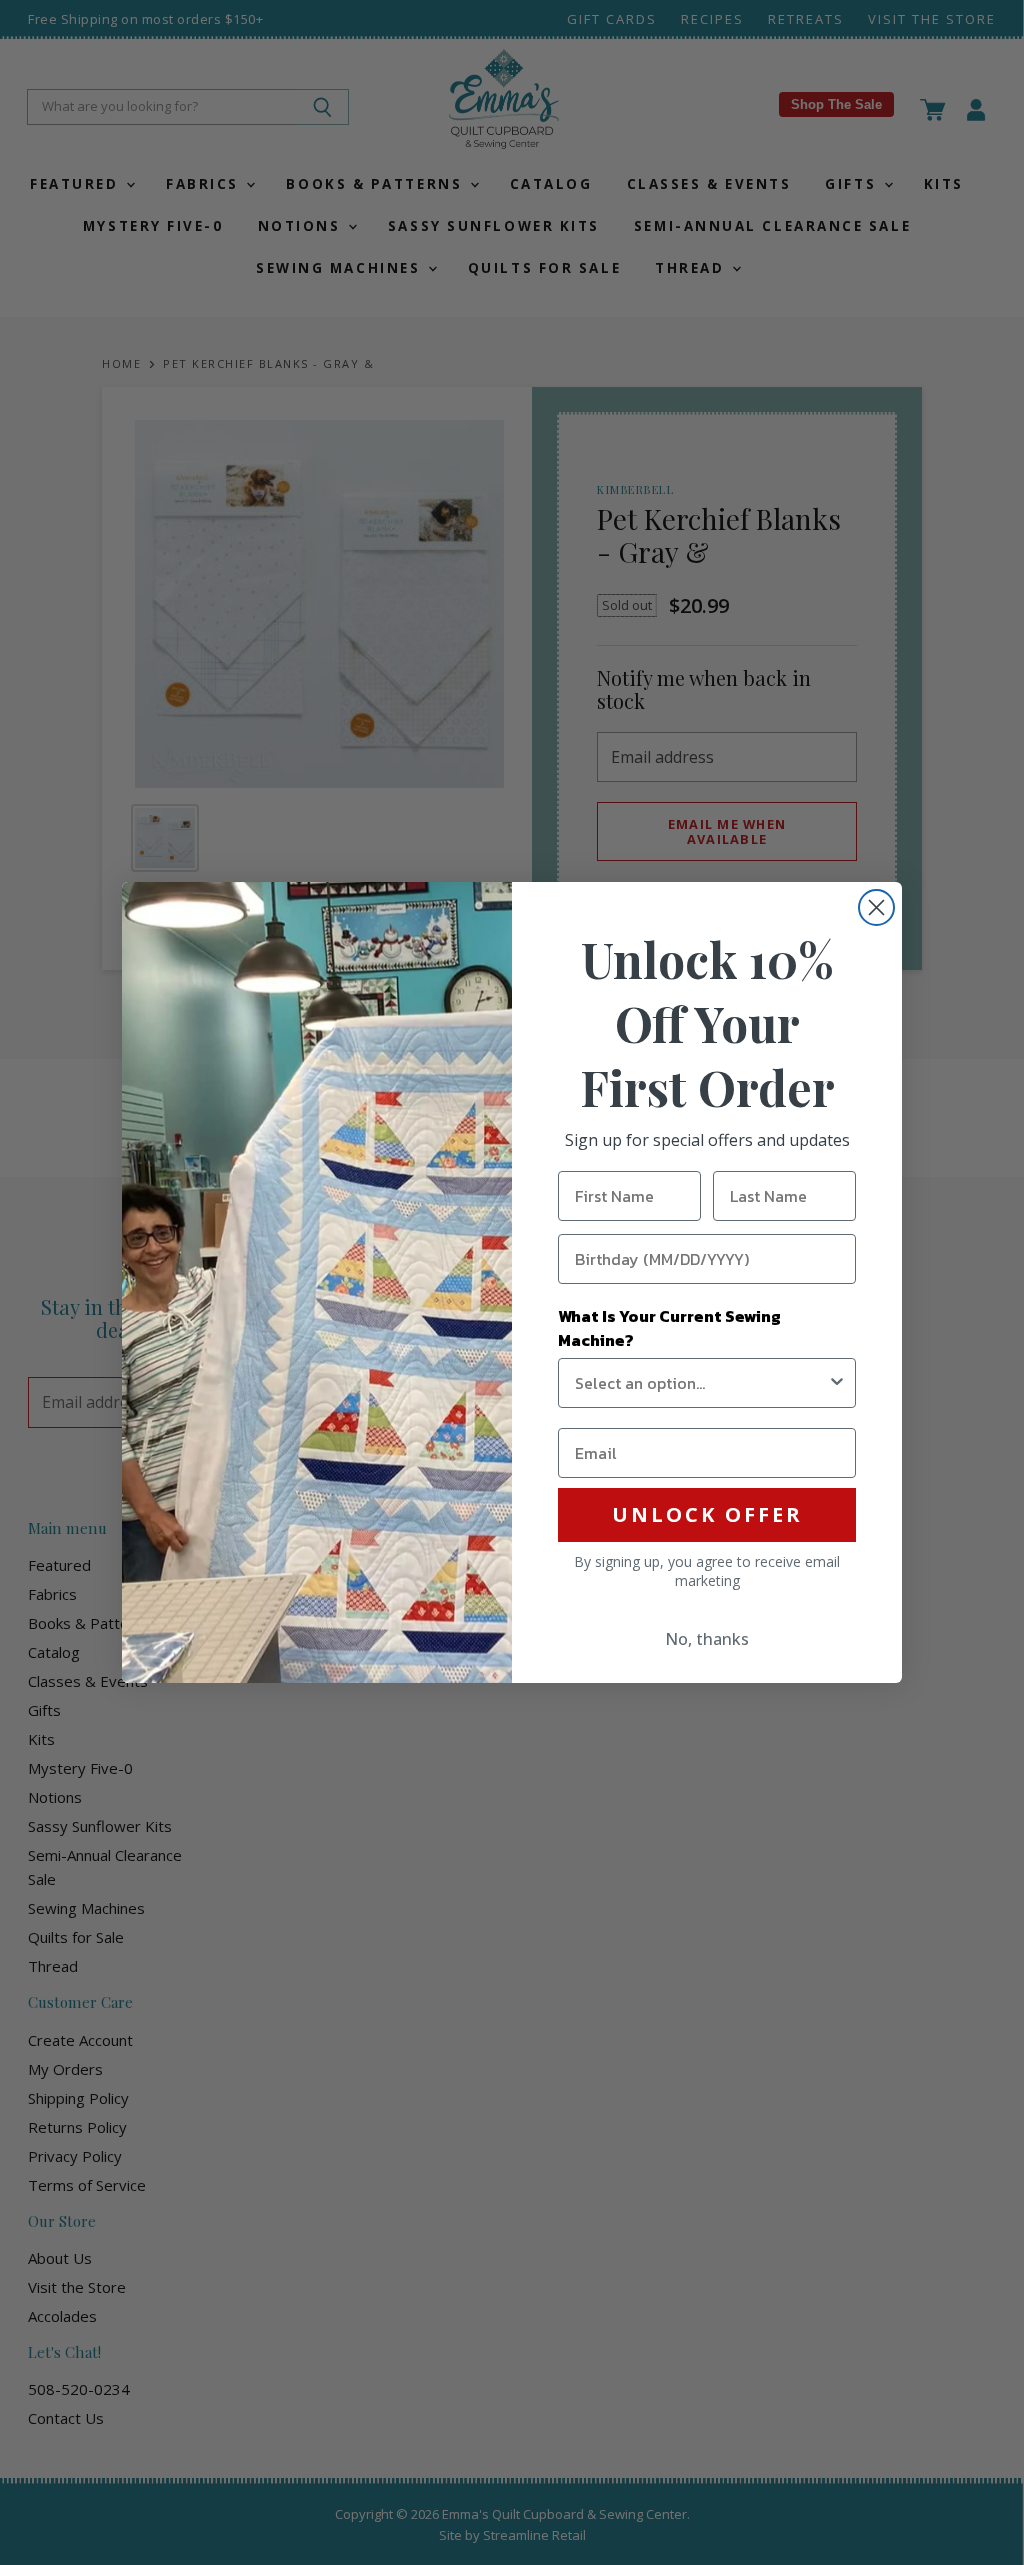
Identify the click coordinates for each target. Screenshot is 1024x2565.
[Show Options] (837, 1383)
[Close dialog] (876, 907)
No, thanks (707, 1639)
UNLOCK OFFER (707, 1514)
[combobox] (701, 1383)
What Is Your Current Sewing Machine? (669, 1328)
